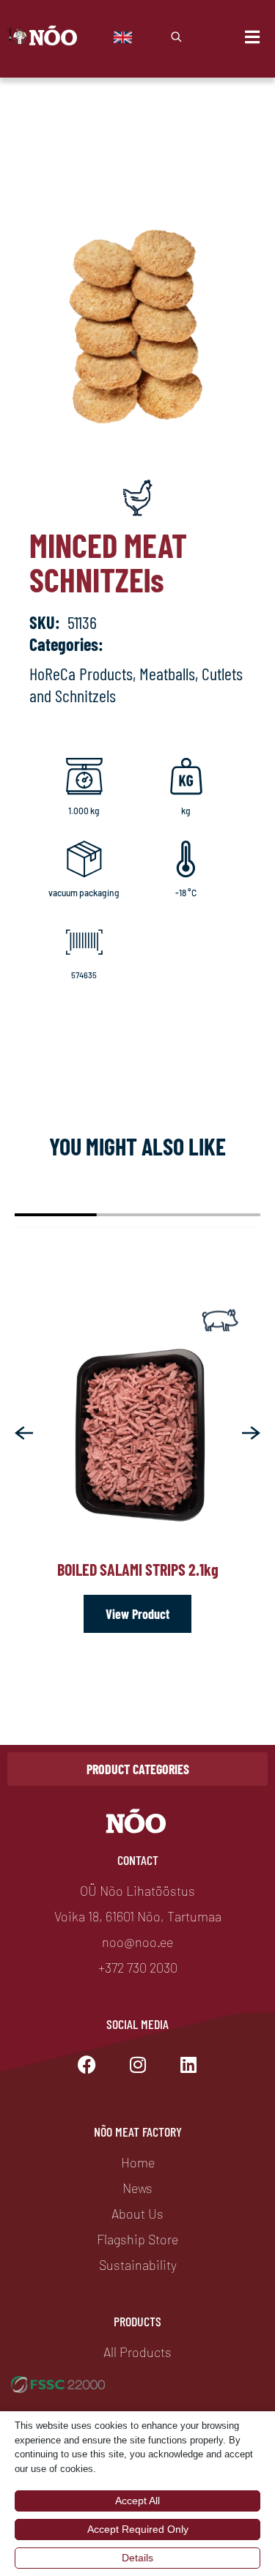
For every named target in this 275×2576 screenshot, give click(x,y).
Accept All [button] (137, 2501)
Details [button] (137, 2558)
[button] (24, 1433)
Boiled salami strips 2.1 (138, 1569)
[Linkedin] (188, 2065)
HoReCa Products (81, 673)
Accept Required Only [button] (138, 2529)
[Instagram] (138, 2065)
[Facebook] (87, 2065)
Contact (138, 1860)
